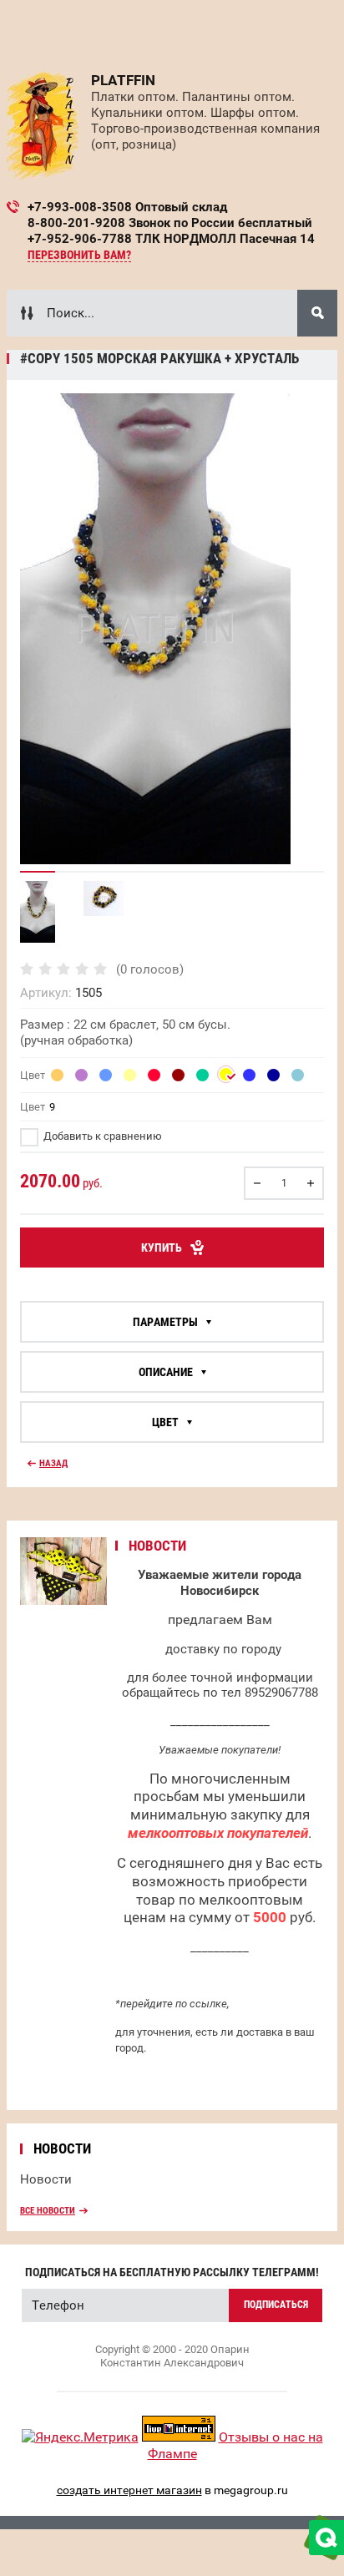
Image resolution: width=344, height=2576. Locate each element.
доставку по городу (223, 1649)
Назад (53, 1463)
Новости (46, 2179)
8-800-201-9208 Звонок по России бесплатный (170, 223)
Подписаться (276, 2305)
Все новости (48, 2211)
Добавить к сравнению (101, 1136)
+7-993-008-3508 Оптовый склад (127, 207)
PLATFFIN (123, 80)
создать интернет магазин (129, 2490)
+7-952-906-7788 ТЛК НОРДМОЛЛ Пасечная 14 (171, 239)
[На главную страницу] (43, 126)
